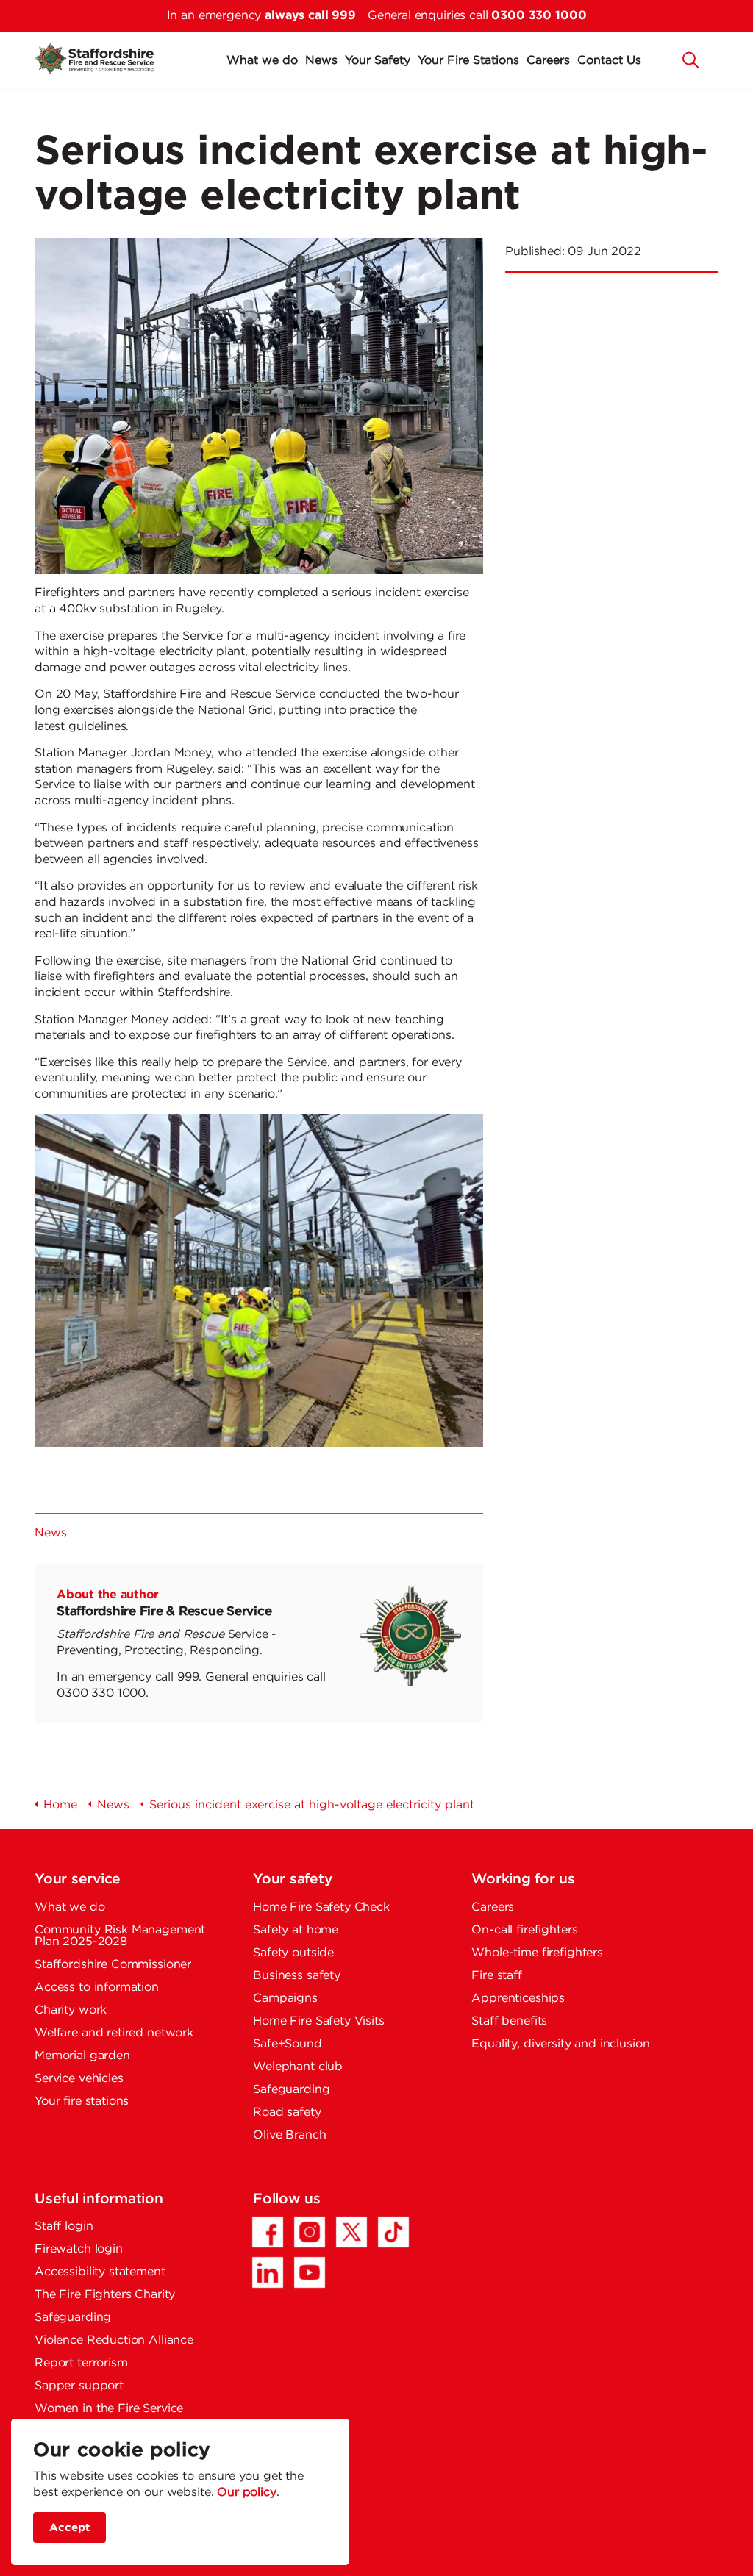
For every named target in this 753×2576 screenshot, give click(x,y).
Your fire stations (82, 2101)
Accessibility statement (100, 2272)
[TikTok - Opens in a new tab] (393, 2232)
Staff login (64, 2226)
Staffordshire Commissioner (113, 1965)
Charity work (71, 2010)
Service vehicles (79, 2079)
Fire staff (497, 1976)
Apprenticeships (518, 1999)
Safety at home (296, 1930)
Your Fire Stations (468, 61)
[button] (691, 59)
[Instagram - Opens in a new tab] (310, 2232)
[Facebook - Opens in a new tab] (268, 2232)
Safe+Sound (288, 2044)
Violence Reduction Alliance (114, 2340)
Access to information (97, 1988)
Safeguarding (291, 2090)
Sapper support (79, 2386)
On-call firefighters (524, 1930)
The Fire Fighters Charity (105, 2295)
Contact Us (609, 61)
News (321, 61)
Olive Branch (289, 2135)
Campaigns (285, 1999)
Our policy (247, 2493)
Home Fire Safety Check (321, 1907)
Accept (69, 2527)
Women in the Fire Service (109, 2409)
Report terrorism (81, 2363)
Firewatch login (79, 2249)
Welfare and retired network (114, 2033)
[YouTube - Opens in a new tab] (310, 2272)
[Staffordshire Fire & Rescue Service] (94, 58)
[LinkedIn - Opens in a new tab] (268, 2272)
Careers (548, 61)
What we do (262, 61)
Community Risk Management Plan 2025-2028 (120, 1936)
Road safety (287, 2112)
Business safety (297, 1976)
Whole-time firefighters (537, 1953)
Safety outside (293, 1953)
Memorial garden (82, 2056)
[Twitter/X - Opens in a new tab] (351, 2232)
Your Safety (378, 61)
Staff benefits (509, 2021)
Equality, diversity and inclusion (560, 2044)
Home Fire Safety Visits (319, 2021)
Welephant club (298, 2067)
